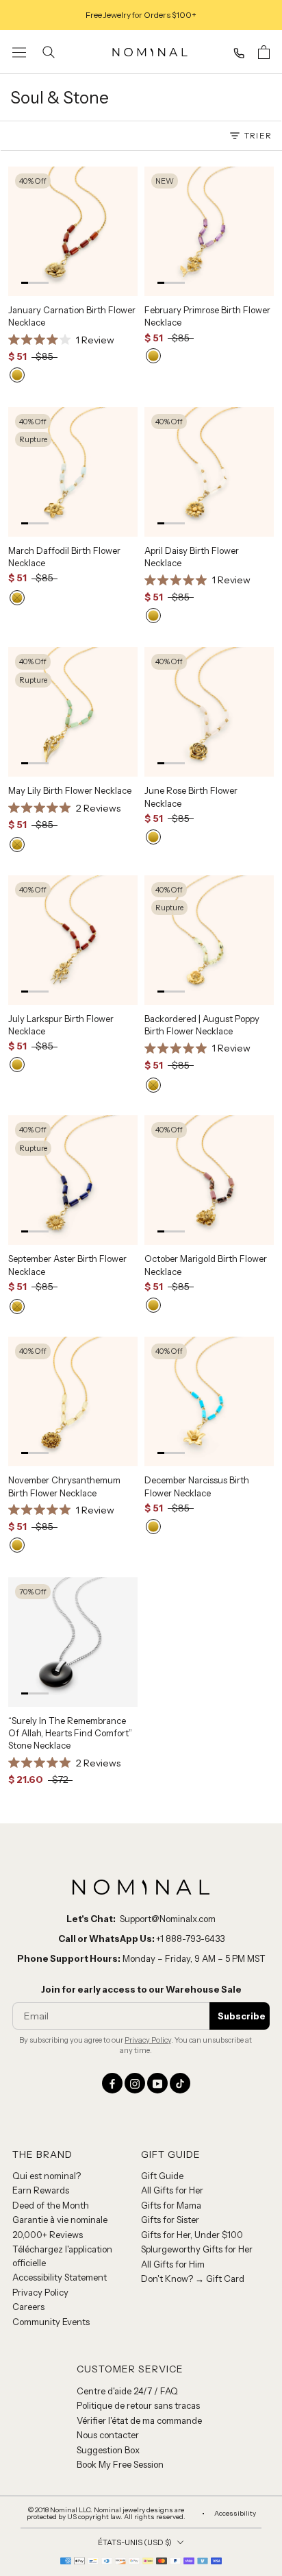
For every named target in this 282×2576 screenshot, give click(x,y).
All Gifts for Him (173, 2163)
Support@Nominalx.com (168, 1817)
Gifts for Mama (171, 2104)
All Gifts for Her (172, 2089)
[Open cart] (264, 52)
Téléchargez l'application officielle (62, 2155)
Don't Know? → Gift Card (193, 2178)
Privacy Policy (148, 1939)
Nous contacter (108, 2333)
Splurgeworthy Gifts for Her (197, 2148)
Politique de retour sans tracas (138, 2304)
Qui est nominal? (47, 2074)
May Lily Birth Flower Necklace (70, 753)
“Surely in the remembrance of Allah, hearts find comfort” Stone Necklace (70, 1651)
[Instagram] (135, 1982)
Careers (28, 2206)
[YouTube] (157, 1982)
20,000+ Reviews (48, 2133)
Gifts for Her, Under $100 (192, 2133)
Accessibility (235, 2412)
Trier (258, 135)
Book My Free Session (120, 2363)
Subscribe (242, 1915)
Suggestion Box (108, 2348)
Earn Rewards (41, 2089)
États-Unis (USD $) (135, 2441)
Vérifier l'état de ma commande (139, 2319)
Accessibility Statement (60, 2176)
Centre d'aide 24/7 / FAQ (127, 2289)
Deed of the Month (51, 2104)
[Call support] (239, 53)
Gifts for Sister (170, 2119)
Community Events (51, 2220)
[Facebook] (112, 1982)
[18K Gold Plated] (17, 356)
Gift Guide (162, 2074)
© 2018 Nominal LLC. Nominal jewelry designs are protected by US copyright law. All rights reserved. (106, 2412)
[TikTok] (180, 1982)
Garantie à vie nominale (60, 2119)
